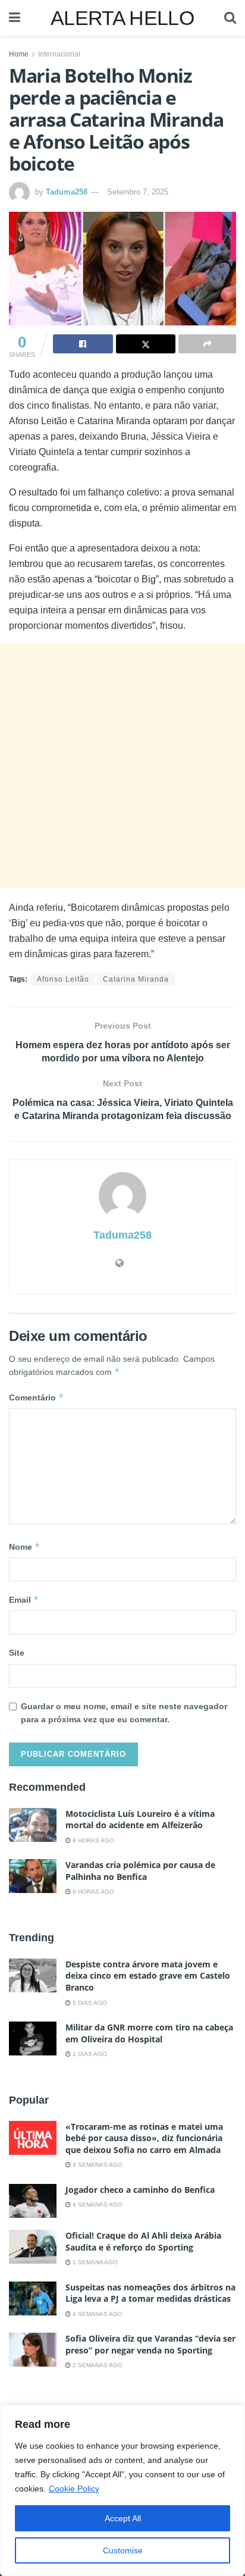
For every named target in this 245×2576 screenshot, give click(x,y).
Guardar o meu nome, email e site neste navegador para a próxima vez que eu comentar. (124, 1713)
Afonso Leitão (63, 979)
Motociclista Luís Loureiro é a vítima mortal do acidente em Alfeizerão (140, 1820)
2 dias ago (89, 2054)
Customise (123, 2550)
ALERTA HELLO (122, 18)
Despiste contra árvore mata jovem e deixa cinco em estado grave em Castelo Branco (148, 1976)
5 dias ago (89, 2003)
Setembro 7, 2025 (138, 192)
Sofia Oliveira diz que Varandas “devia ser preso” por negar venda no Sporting (150, 2344)
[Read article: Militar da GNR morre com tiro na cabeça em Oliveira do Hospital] (33, 2038)
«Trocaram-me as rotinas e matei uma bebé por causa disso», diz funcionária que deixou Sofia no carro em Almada (144, 2138)
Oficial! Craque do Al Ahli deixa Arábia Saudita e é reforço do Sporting (143, 2241)
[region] (122, 2490)
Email (24, 1599)
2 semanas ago (97, 2365)
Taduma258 (67, 192)
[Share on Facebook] (83, 344)
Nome (25, 1546)
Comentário (37, 1397)
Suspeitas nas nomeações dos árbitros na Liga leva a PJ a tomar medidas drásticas (150, 2293)
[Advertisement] (122, 766)
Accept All (123, 2518)
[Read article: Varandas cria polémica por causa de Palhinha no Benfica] (33, 1876)
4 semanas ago (97, 2165)
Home (19, 54)
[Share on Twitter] (146, 344)
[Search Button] (230, 18)
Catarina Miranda (136, 979)
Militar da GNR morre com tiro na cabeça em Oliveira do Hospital (149, 2033)
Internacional (59, 54)
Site (17, 1653)
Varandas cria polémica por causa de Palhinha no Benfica (140, 1871)
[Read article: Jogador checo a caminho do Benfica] (33, 2201)
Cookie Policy (74, 2489)
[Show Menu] (15, 18)
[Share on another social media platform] (207, 344)
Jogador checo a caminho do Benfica (140, 2190)
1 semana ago (94, 2262)
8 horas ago (92, 1840)
